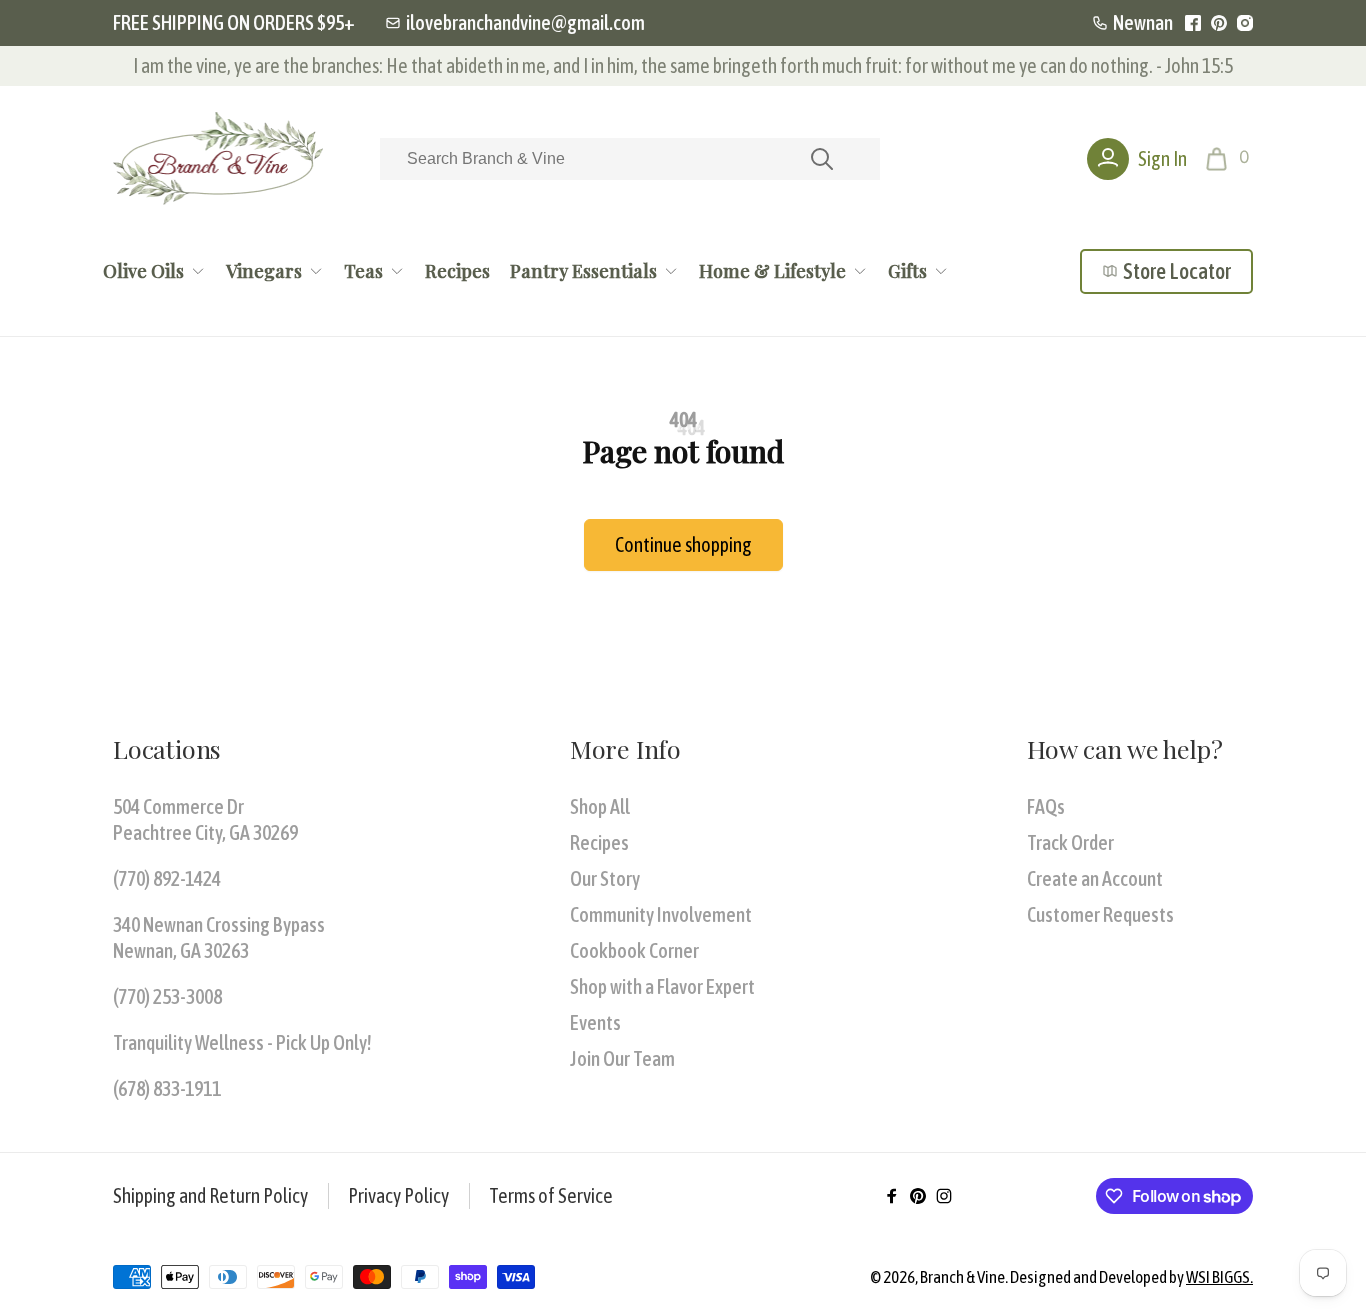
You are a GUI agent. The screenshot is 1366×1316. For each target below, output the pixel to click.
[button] (1229, 159)
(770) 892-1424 (167, 878)
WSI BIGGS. (1219, 1277)
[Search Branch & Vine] (822, 159)
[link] (515, 23)
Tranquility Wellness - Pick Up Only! (242, 1042)
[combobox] (630, 159)
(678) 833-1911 (167, 1088)
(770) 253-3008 (167, 996)
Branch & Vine (962, 1277)
